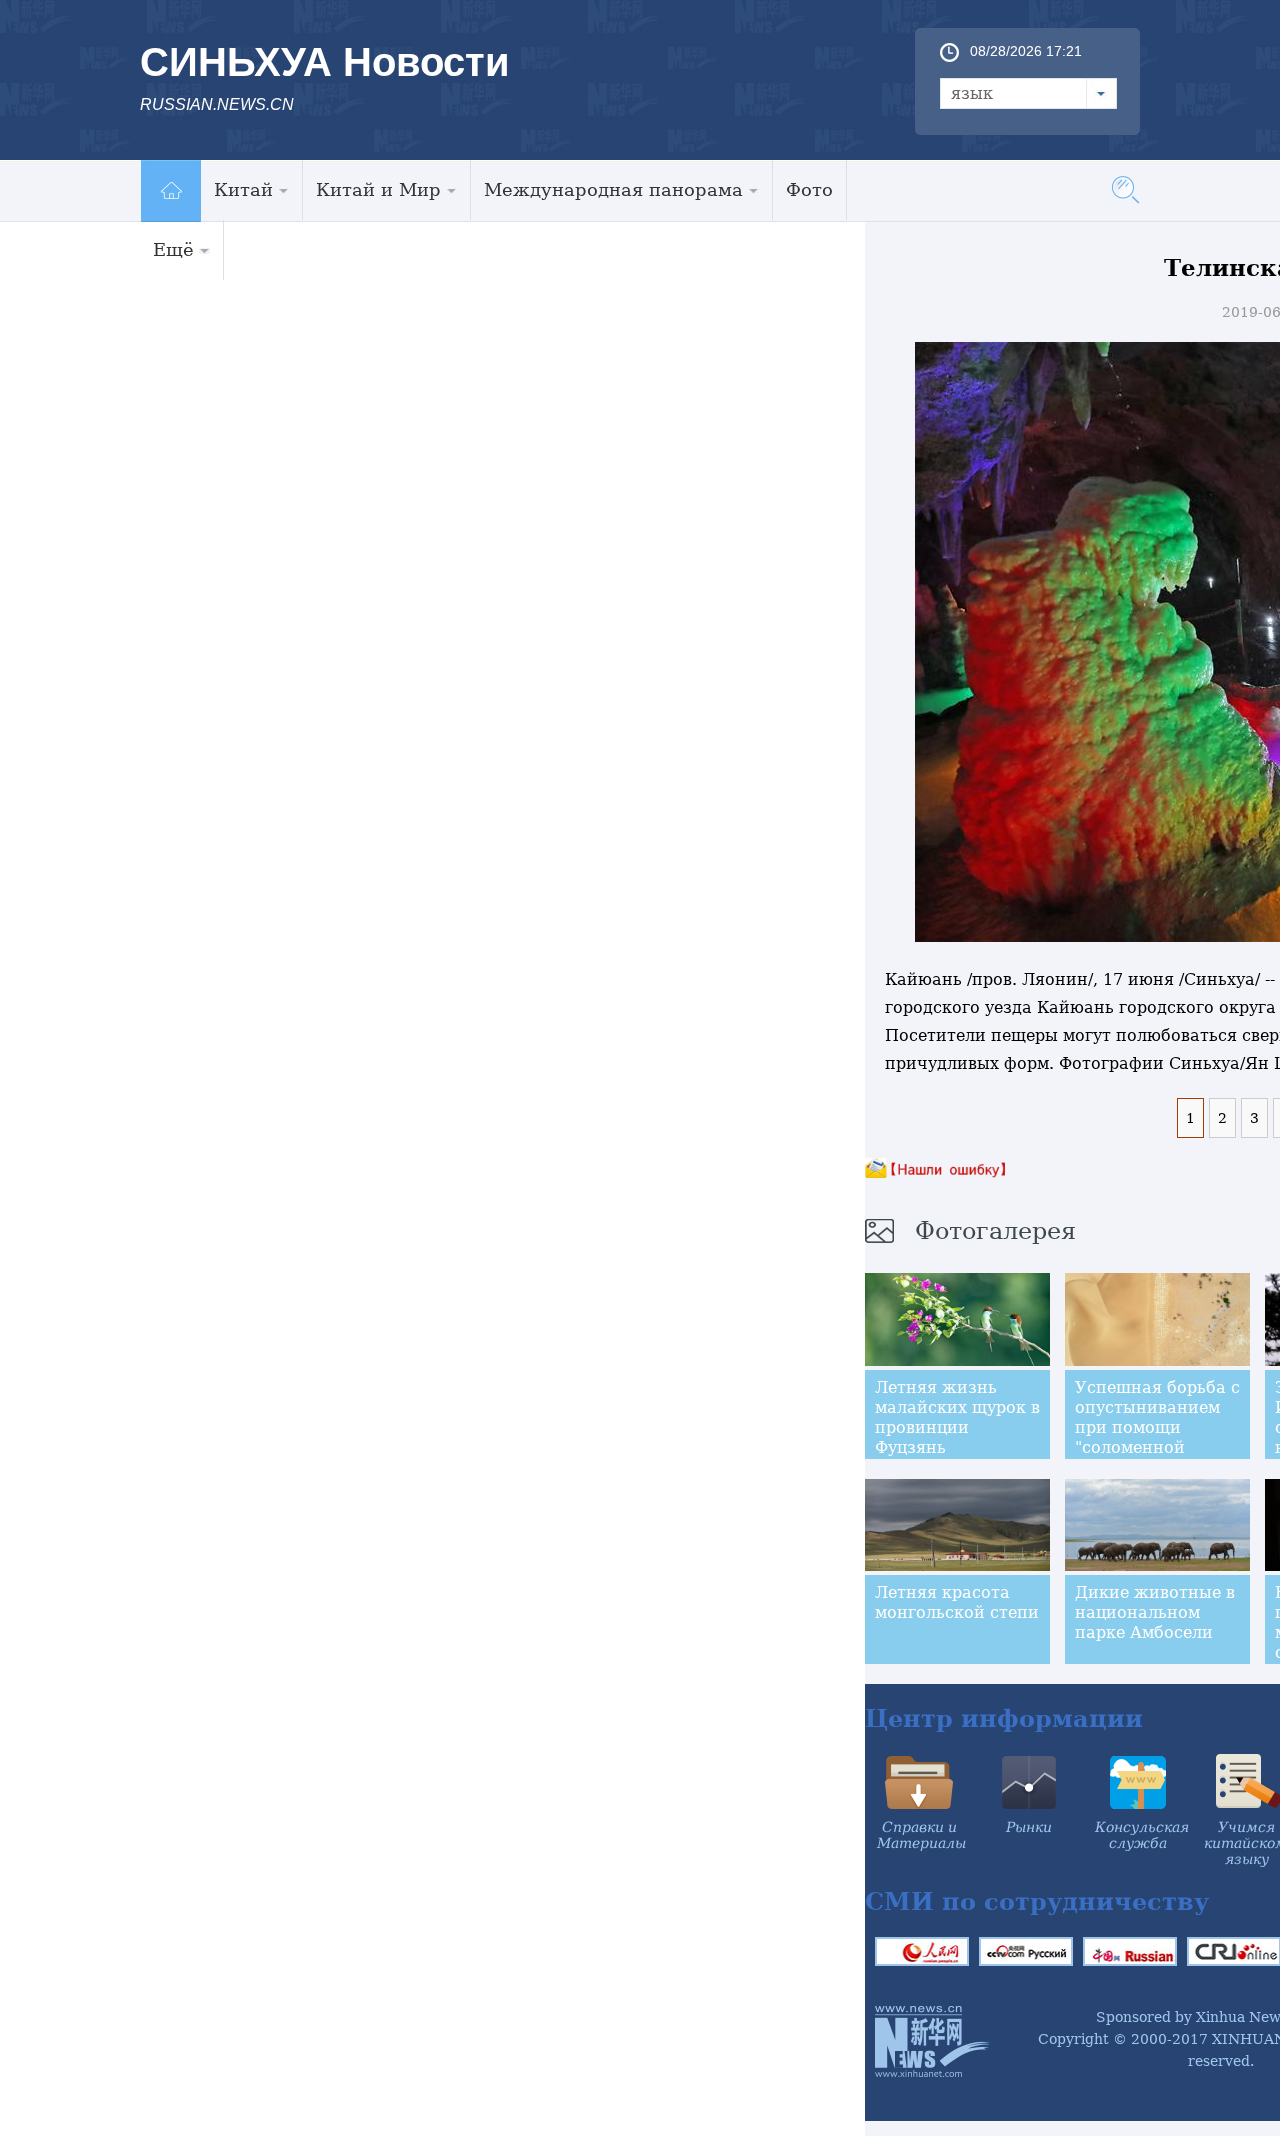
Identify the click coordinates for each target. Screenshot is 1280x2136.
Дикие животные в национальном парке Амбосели (1155, 1612)
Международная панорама (613, 189)
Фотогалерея (995, 1231)
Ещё (173, 249)
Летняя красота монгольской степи (957, 1602)
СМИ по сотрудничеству (1037, 1901)
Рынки (1029, 1827)
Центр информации (1004, 1718)
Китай (243, 189)
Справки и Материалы (921, 1835)
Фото (809, 189)
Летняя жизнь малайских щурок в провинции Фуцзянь (957, 1417)
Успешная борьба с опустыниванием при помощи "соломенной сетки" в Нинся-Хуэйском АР (1157, 1437)
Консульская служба (1142, 1835)
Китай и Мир (378, 189)
